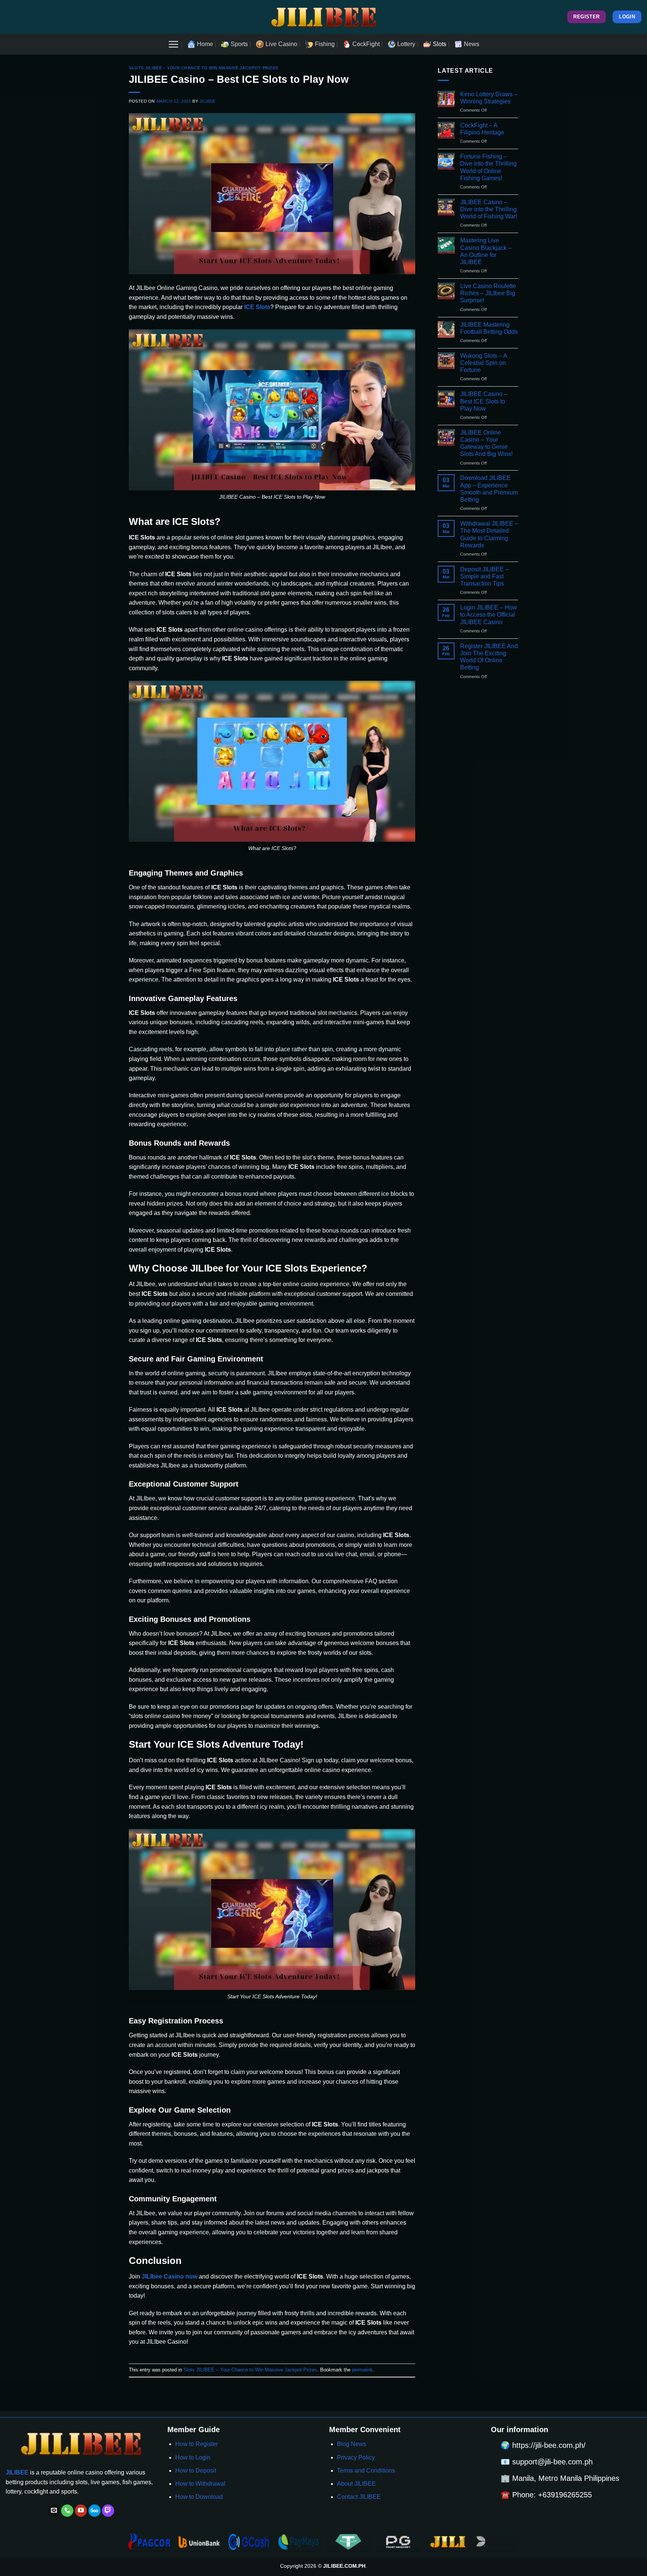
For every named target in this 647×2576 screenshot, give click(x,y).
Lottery (406, 44)
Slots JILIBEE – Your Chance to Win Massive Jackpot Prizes (203, 68)
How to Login (193, 2457)
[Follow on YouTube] (81, 2511)
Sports (239, 44)
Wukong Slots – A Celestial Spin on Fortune (484, 363)
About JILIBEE (356, 2484)
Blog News (352, 2444)
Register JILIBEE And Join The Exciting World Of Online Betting (489, 657)
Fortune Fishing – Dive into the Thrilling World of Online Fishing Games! (488, 167)
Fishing (325, 44)
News (472, 44)
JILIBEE (208, 101)
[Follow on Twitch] (108, 2511)
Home (205, 44)
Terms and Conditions (366, 2471)
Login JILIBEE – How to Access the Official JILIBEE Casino (489, 615)
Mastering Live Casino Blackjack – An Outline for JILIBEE (486, 251)
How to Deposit (196, 2471)
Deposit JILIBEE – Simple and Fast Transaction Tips (485, 576)
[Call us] (67, 2511)
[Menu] (173, 44)
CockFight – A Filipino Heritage (482, 129)
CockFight (366, 44)
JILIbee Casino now (169, 2276)
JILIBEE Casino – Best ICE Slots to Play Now (484, 401)
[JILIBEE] (323, 17)
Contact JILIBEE (359, 2497)
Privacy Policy (356, 2457)
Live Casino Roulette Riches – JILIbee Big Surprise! (488, 293)
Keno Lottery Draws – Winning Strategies (489, 98)
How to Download (199, 2497)
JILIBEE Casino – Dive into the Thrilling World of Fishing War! (489, 209)
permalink (362, 2370)
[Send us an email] (54, 2511)
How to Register (197, 2444)
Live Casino (281, 44)
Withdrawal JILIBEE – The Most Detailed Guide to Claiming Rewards (489, 534)
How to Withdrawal (200, 2484)
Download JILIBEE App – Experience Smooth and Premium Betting (489, 489)
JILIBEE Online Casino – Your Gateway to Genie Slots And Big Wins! (486, 443)
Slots (440, 44)
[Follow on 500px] (95, 2511)
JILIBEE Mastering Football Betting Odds (489, 328)
